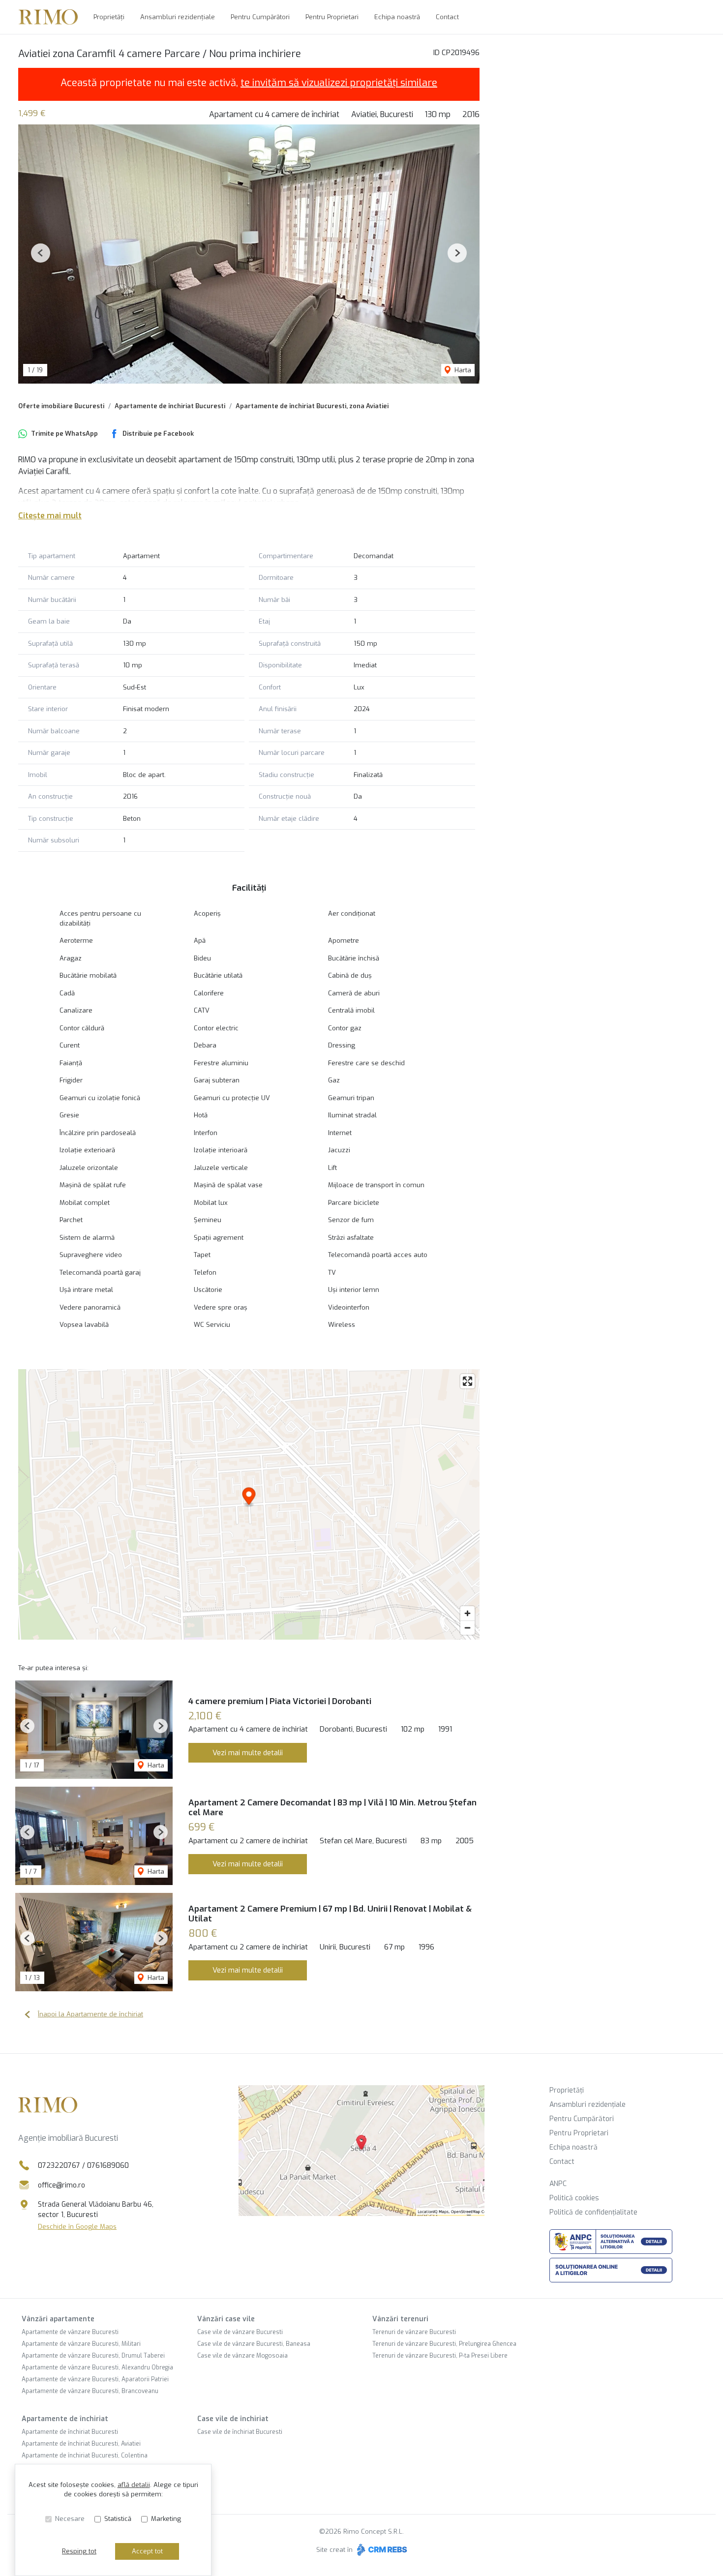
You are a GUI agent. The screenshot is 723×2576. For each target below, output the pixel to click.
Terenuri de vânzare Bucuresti (414, 2332)
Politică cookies (574, 2198)
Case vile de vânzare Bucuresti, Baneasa (254, 2344)
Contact (447, 17)
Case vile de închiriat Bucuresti (240, 2432)
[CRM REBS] (381, 2550)
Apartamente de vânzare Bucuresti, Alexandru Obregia (97, 2367)
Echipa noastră (397, 17)
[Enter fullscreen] (467, 1381)
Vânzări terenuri (400, 2319)
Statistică (118, 2519)
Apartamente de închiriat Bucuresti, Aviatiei (81, 2444)
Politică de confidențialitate (593, 2212)
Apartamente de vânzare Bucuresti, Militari (81, 2344)
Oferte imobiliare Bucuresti (61, 406)
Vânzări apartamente (58, 2319)
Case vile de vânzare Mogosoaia (242, 2356)
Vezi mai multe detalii (248, 1753)
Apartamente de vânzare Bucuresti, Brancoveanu (90, 2391)
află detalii (134, 2485)
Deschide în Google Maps (77, 2227)
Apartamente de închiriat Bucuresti (170, 406)
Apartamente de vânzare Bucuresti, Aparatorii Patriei (95, 2379)
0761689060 (108, 2166)
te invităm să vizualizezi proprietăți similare (339, 83)
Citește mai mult (50, 516)
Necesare (70, 2519)
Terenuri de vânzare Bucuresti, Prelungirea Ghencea (444, 2344)
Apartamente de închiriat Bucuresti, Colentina (85, 2456)
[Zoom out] (467, 1628)
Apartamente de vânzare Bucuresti (70, 2332)
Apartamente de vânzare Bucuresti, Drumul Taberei (93, 2356)
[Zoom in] (467, 1613)
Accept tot (147, 2551)
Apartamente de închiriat (65, 2419)
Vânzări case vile (226, 2319)
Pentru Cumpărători (260, 17)
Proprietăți (109, 17)
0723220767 (59, 2166)
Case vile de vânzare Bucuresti (240, 2332)
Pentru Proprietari (332, 17)
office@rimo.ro (61, 2185)
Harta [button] (462, 370)
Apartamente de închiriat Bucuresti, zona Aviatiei (312, 406)
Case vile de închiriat (233, 2419)
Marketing (166, 2519)
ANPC (558, 2184)
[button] (41, 253)
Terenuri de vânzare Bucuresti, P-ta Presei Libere (440, 2356)
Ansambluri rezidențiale (178, 17)
